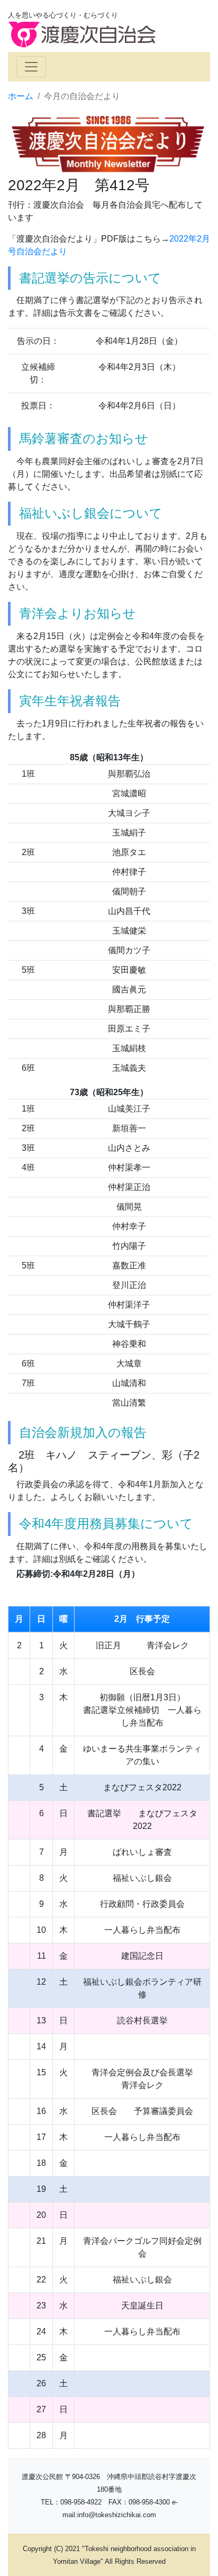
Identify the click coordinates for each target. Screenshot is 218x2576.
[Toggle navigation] (31, 67)
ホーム (21, 96)
